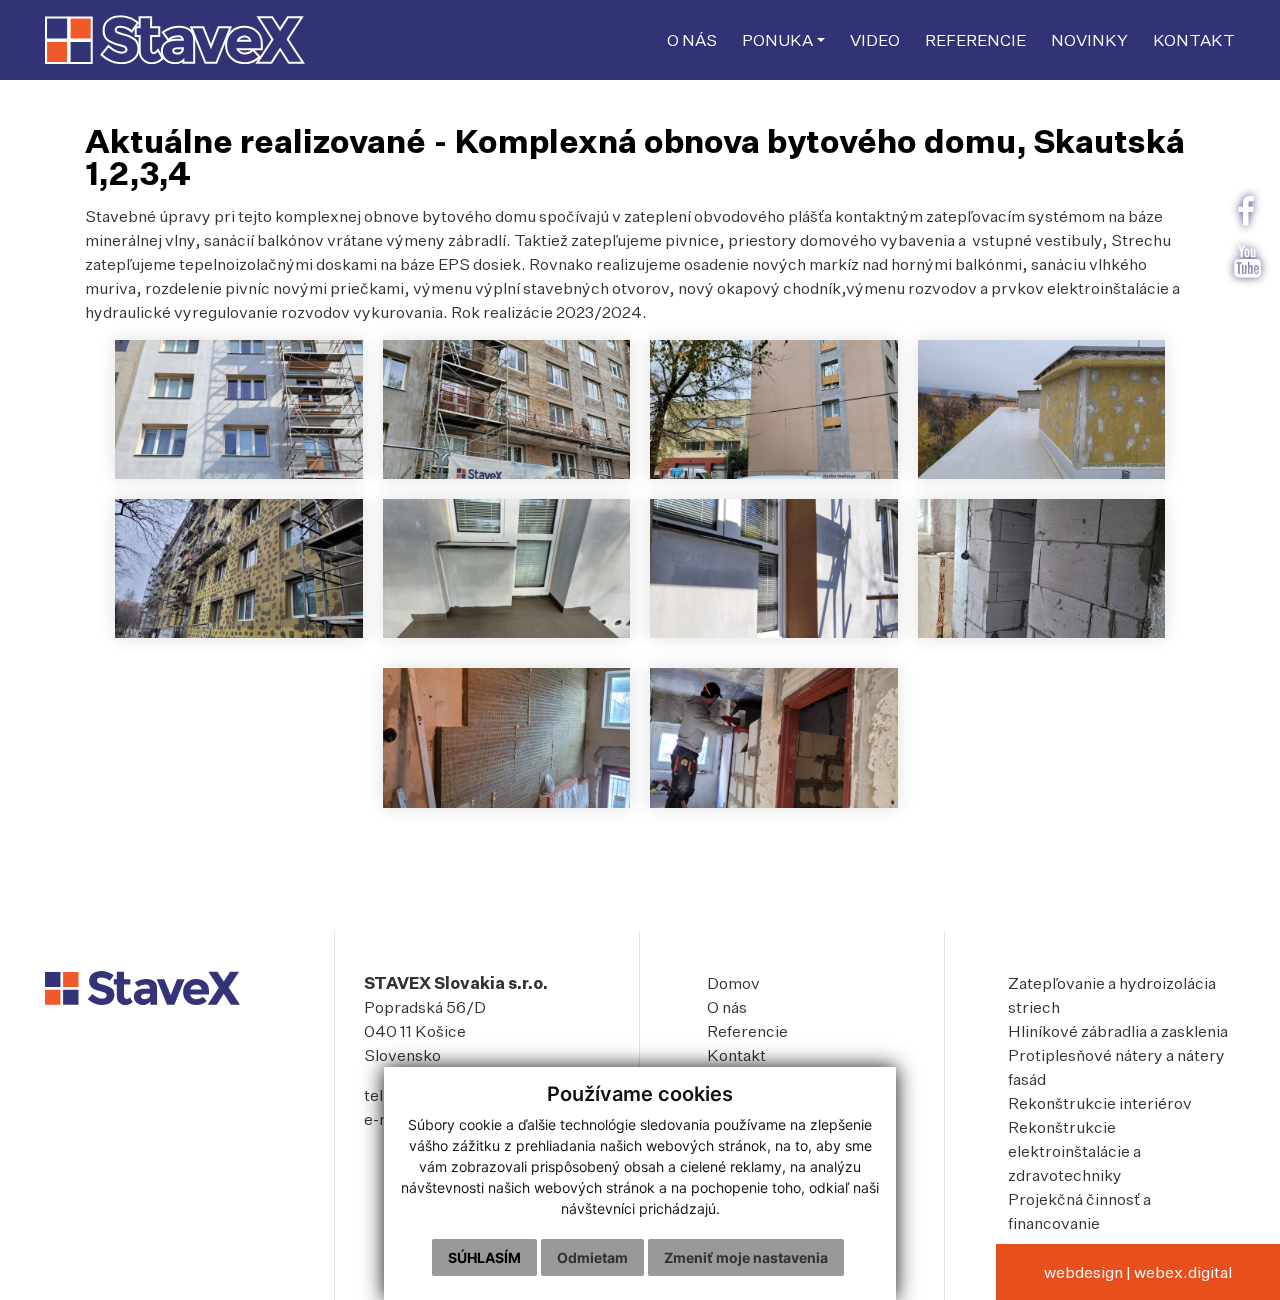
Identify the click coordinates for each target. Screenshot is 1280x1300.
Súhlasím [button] (484, 1257)
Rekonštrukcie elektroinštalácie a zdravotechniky (1074, 1151)
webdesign (1083, 1272)
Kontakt (736, 1055)
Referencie (747, 1031)
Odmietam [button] (592, 1257)
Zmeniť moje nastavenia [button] (746, 1257)
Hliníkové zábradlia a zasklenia (1118, 1031)
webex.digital (1183, 1272)
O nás (727, 1007)
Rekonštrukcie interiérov (1100, 1103)
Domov (733, 983)
